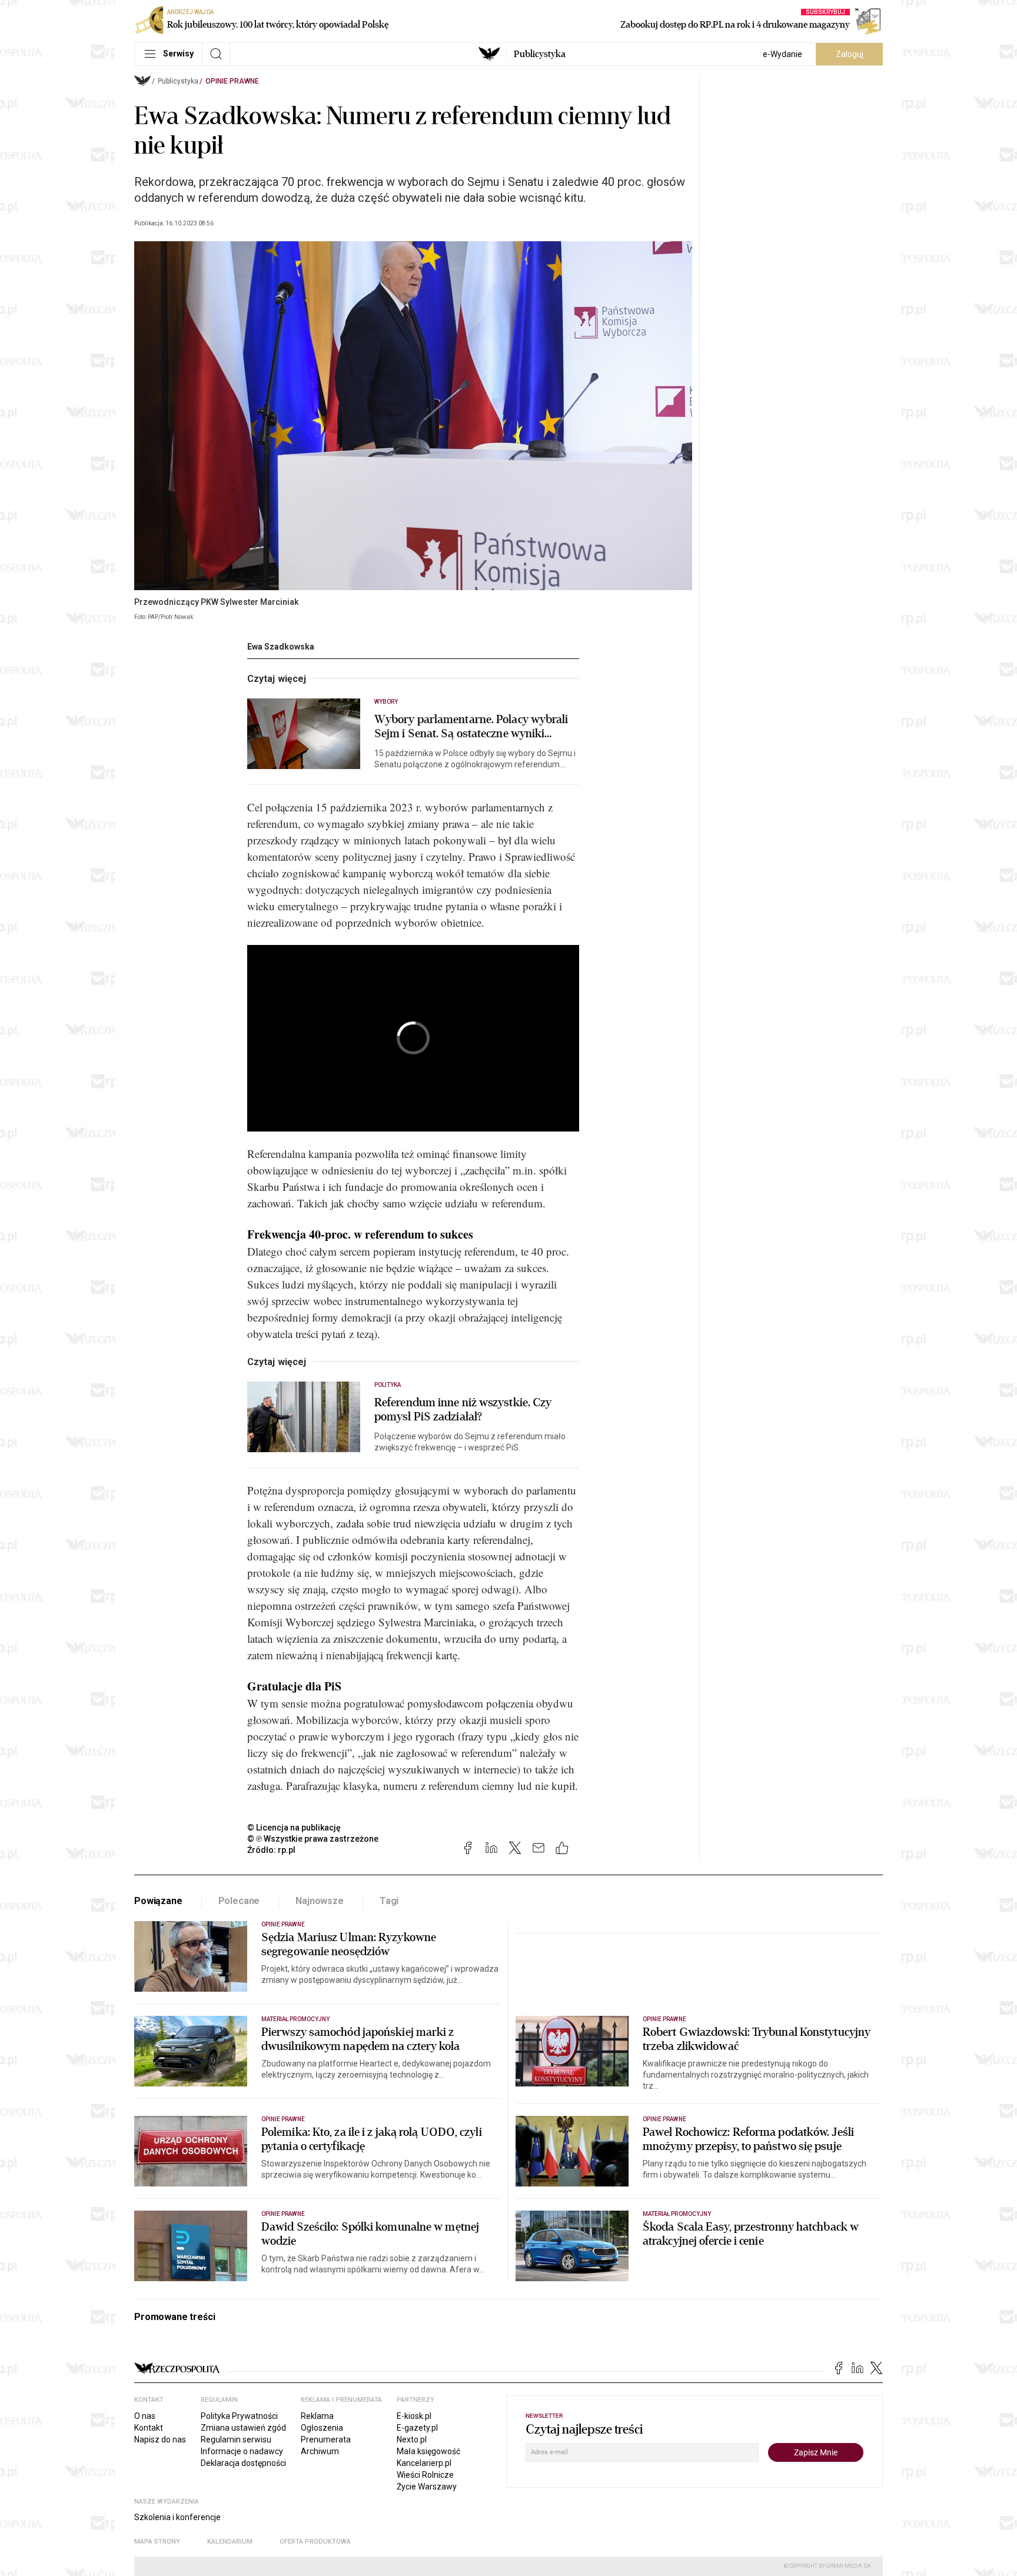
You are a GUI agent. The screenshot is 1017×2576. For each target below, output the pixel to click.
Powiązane (158, 1901)
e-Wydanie (782, 54)
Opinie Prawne (232, 81)
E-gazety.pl (417, 2428)
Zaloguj (850, 54)
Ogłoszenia (322, 2428)
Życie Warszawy (427, 2487)
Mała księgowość (428, 2451)
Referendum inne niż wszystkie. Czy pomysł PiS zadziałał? (463, 1410)
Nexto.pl (412, 2439)
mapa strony (157, 2542)
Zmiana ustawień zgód (243, 2428)
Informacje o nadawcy (242, 2451)
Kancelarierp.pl (424, 2463)
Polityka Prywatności (239, 2416)
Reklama (317, 2416)
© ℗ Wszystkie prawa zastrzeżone (313, 1839)
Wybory (386, 702)
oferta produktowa (315, 2542)
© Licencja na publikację (294, 1828)
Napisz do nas (160, 2439)
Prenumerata (326, 2439)
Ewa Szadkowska (281, 647)
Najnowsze (320, 1901)
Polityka (388, 1385)
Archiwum (320, 2451)
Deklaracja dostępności (243, 2463)
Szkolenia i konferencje (177, 2517)
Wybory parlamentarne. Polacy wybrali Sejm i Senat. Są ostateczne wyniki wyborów (471, 727)
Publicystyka (540, 54)
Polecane (239, 1901)
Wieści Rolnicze (425, 2475)
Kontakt (149, 2428)
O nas (145, 2416)
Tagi (389, 1901)
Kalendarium (230, 2542)
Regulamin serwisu (236, 2439)
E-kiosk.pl (414, 2416)
